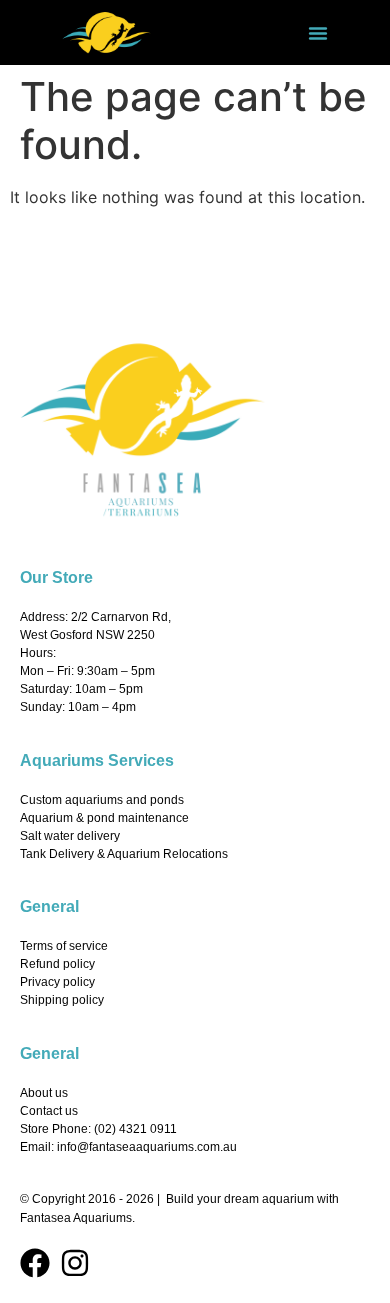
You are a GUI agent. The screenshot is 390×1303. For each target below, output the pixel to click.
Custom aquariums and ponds (102, 800)
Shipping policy (62, 1000)
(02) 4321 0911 (135, 1129)
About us (44, 1093)
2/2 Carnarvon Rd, (121, 617)
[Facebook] (35, 1263)
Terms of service (64, 946)
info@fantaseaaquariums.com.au (147, 1147)
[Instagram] (75, 1263)
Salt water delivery (70, 836)
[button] (318, 33)
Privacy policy (57, 982)
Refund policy (57, 964)
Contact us (49, 1111)
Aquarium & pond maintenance (104, 818)
